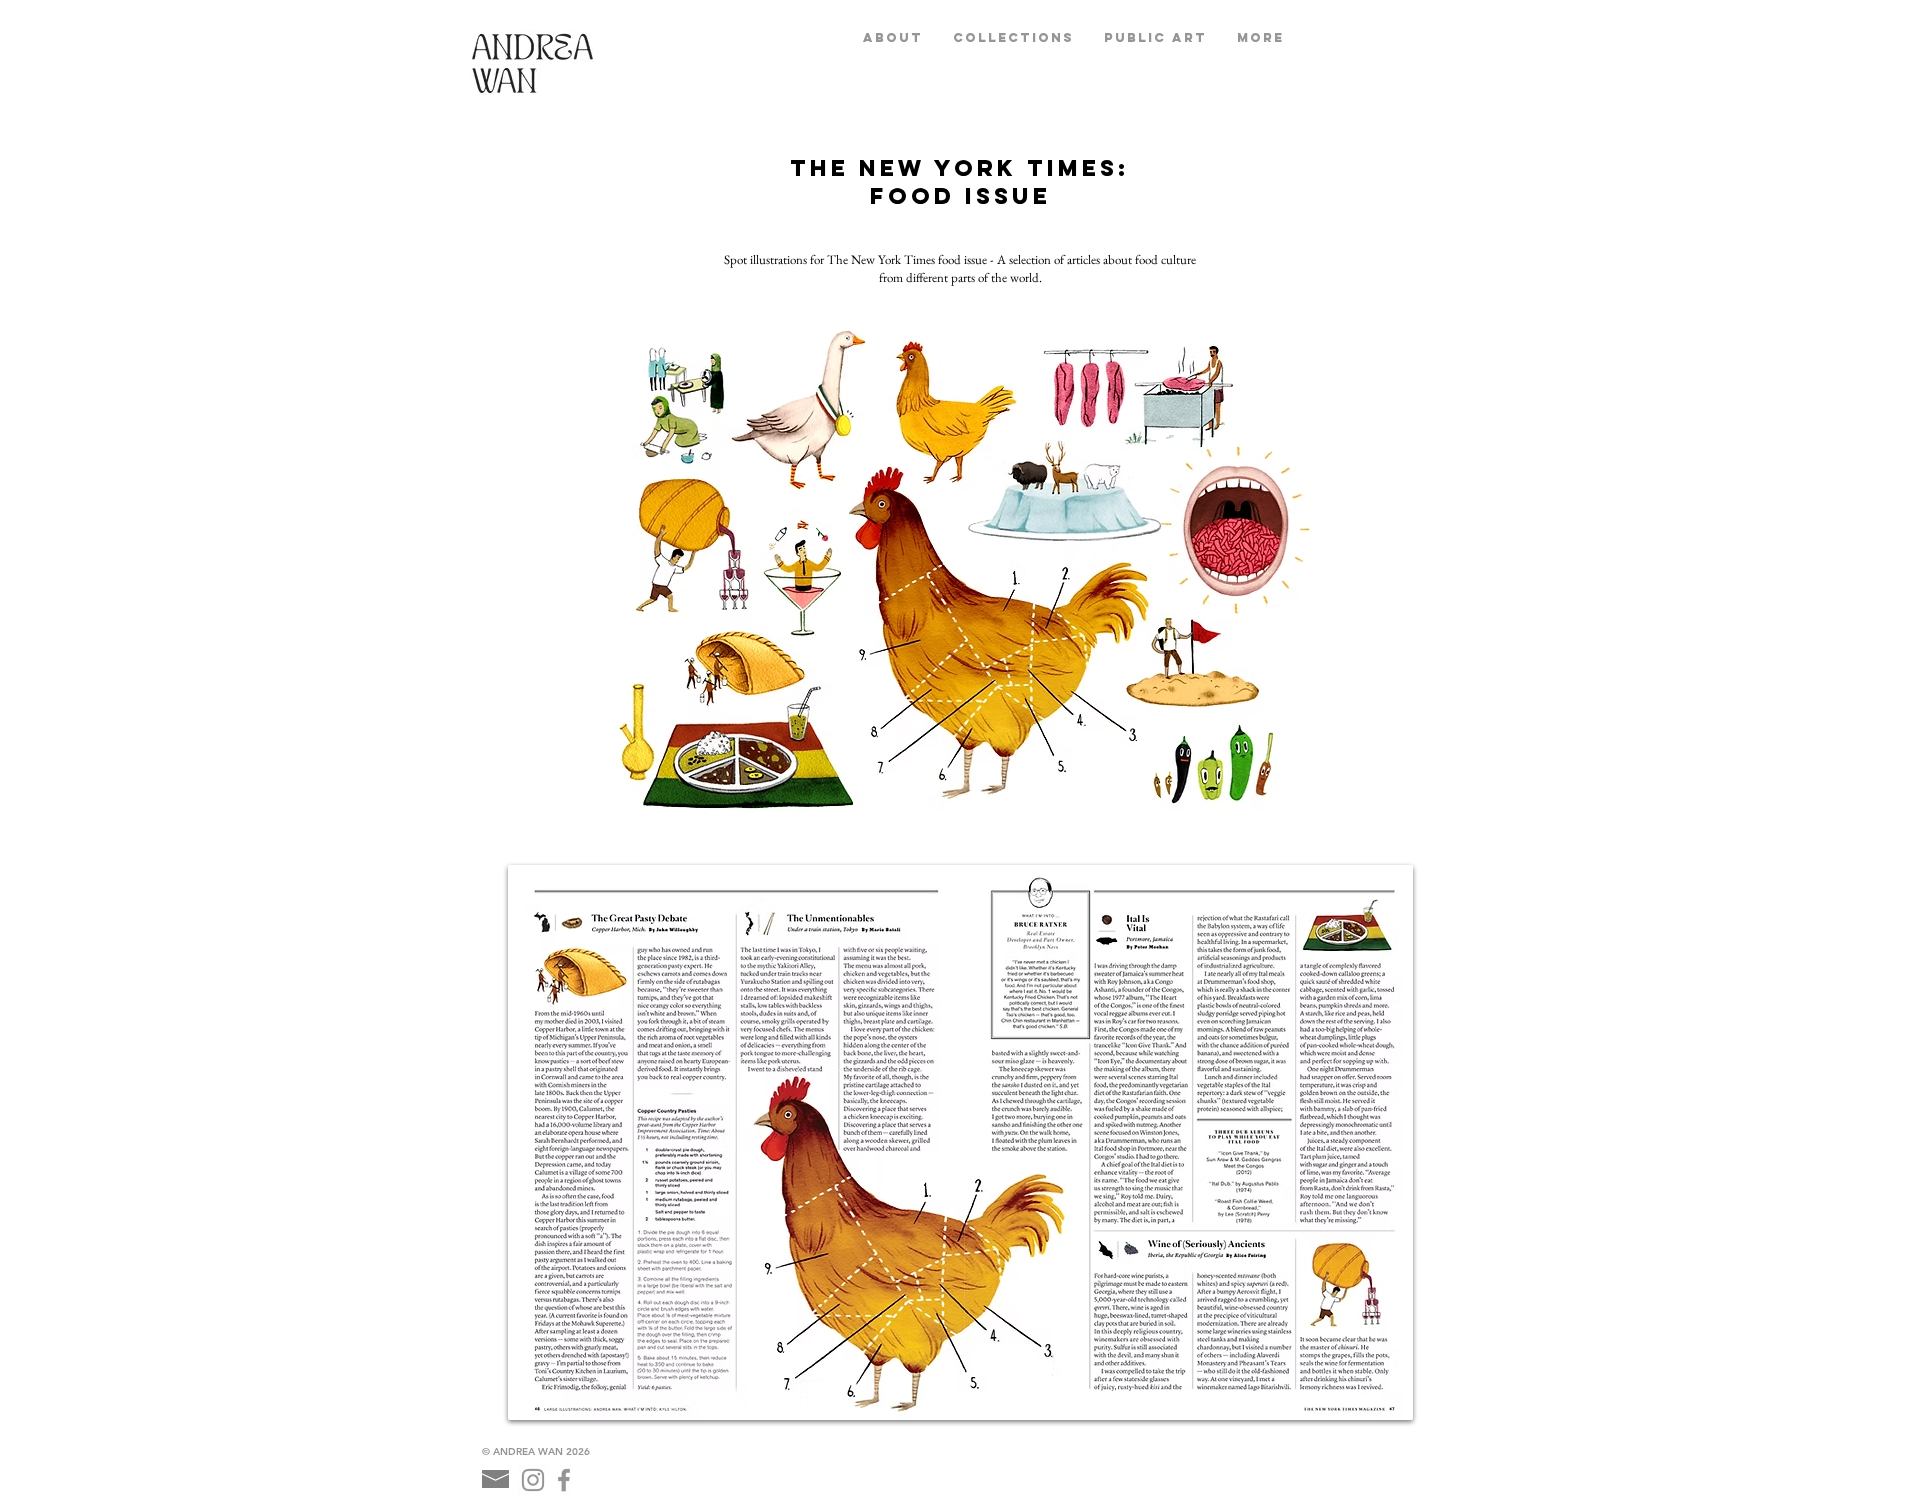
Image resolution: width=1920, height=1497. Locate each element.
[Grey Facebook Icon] (564, 1480)
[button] (1013, 38)
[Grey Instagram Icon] (533, 1480)
